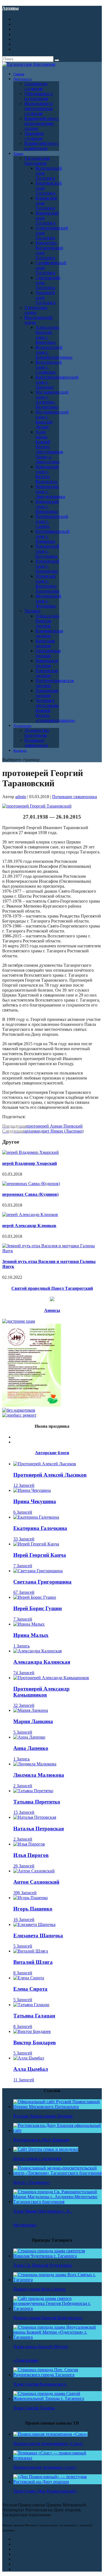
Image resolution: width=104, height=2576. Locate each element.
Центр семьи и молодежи (37, 2159)
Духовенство (22, 726)
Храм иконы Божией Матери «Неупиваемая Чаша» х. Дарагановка (49, 447)
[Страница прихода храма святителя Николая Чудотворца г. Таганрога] (58, 2256)
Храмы (18, 154)
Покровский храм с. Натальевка (47, 551)
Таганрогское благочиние (37, 161)
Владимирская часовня (49, 633)
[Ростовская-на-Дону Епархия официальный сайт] (58, 2130)
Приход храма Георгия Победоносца (48, 2318)
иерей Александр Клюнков (29, 1226)
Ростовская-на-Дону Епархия (41, 2140)
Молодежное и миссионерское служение (39, 108)
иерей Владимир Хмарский (30, 1163)
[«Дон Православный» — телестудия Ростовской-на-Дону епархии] (58, 2482)
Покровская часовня (47, 693)
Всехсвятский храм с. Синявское (49, 367)
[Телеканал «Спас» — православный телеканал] (58, 2458)
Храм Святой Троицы (34, 2408)
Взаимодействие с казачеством (42, 146)
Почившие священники (36, 743)
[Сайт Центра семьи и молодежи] (46, 2149)
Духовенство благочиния (37, 733)
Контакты (20, 751)
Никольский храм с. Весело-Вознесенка (47, 474)
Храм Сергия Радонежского (40, 2384)
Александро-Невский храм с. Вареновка (48, 335)
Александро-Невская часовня (48, 621)
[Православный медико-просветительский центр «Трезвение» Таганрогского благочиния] (58, 2173)
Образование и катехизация (39, 96)
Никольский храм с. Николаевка (47, 506)
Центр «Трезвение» (32, 2182)
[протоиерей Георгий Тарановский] (37, 806)
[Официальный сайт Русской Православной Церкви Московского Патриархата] (58, 2107)
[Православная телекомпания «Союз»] (50, 2434)
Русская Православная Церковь (43, 2116)
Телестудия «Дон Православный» (45, 2491)
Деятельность (23, 79)
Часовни (32, 611)
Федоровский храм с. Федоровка (48, 601)
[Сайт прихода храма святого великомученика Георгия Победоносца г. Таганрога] (58, 2308)
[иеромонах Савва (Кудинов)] (31, 1184)
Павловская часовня (47, 673)
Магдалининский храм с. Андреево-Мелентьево (52, 399)
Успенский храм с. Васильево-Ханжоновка (48, 584)
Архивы (11, 8)
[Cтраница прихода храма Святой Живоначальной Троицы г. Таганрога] (58, 2398)
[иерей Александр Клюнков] (30, 1214)
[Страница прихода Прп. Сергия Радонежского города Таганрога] (58, 2375)
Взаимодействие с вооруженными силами (42, 123)
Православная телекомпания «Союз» (48, 2443)
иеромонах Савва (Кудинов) (30, 1194)
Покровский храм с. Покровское (47, 566)
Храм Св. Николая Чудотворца (42, 2265)
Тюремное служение (34, 136)
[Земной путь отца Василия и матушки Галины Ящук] (52, 1251)
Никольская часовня (47, 663)
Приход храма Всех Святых (40, 2289)
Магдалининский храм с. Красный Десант (52, 419)
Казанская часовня (45, 643)
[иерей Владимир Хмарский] (31, 1152)
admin (21, 797)
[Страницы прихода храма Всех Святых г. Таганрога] (58, 2280)
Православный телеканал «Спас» (45, 2467)
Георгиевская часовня (48, 653)
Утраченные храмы (36, 310)
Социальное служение (36, 86)
